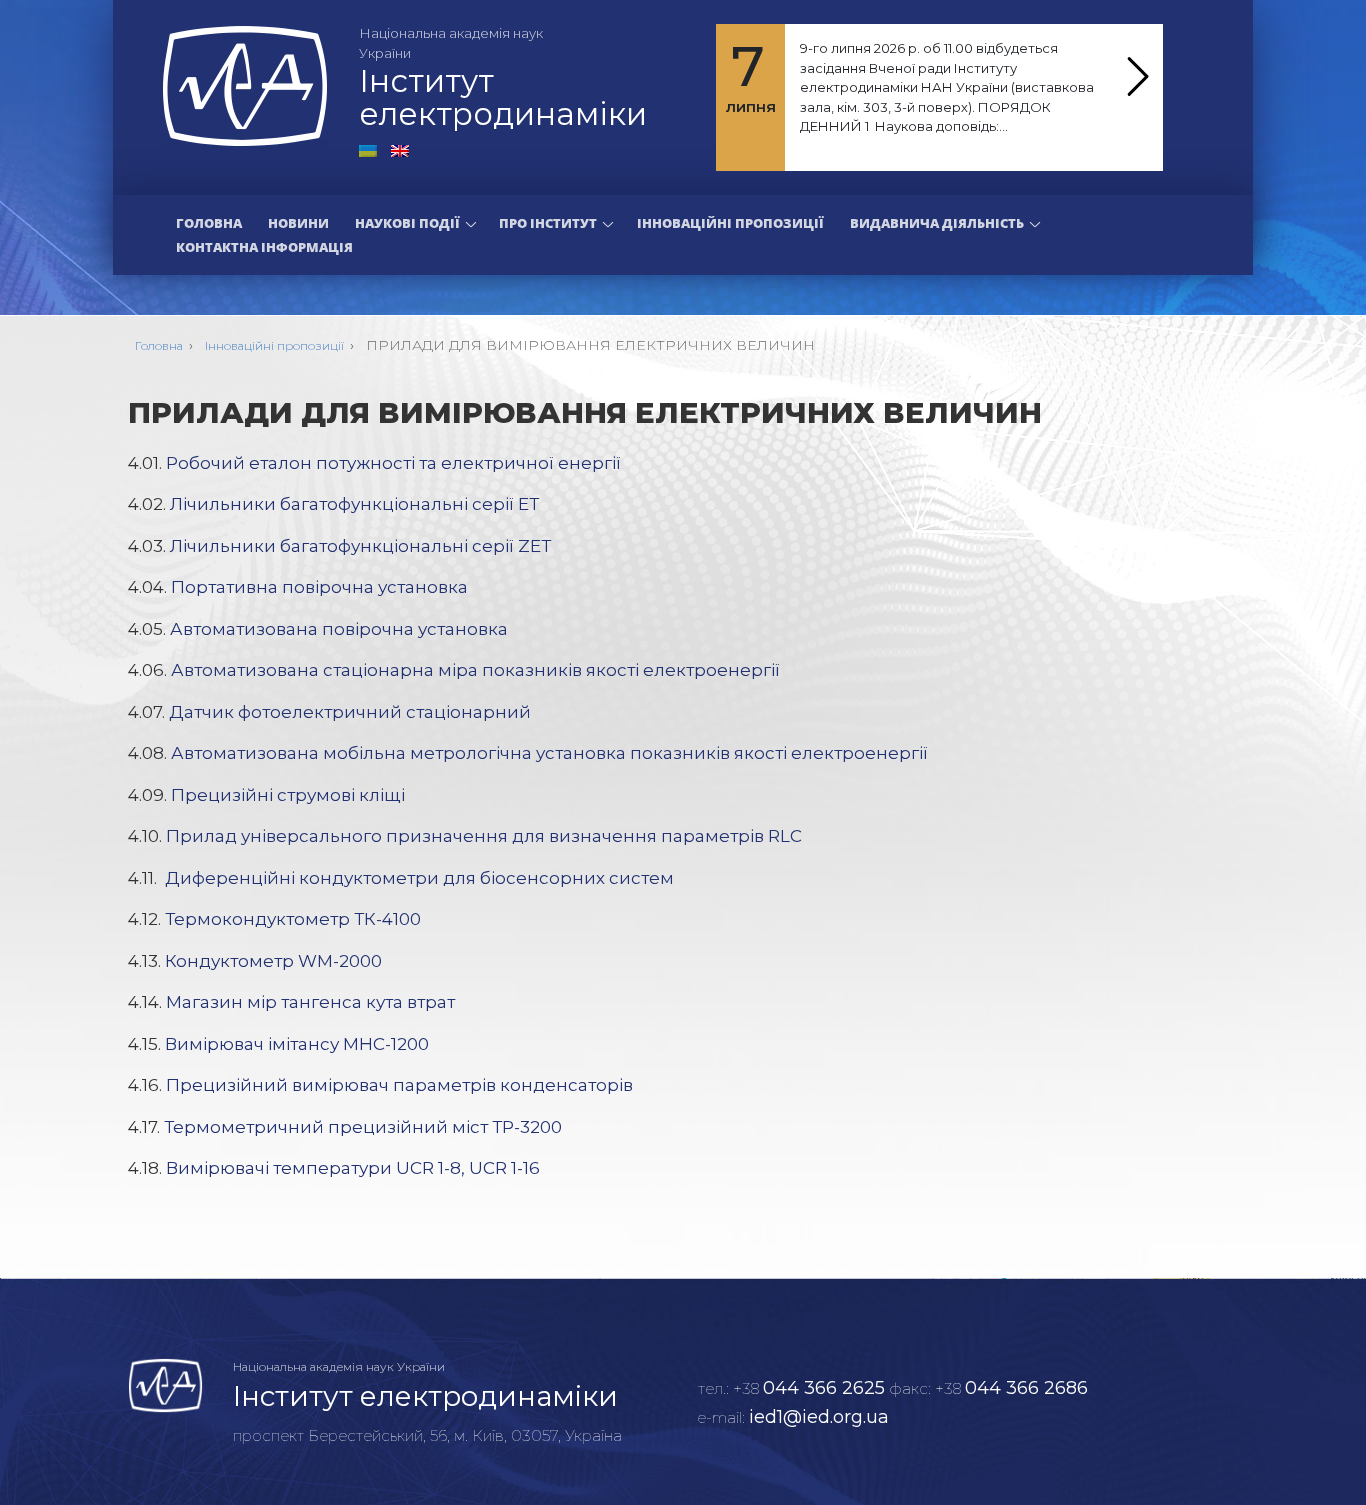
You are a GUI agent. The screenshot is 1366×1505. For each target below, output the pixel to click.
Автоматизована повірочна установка (339, 629)
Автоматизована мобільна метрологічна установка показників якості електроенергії (549, 753)
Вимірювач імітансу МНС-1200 (297, 1044)
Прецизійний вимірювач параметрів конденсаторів (399, 1085)
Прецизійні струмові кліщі (288, 795)
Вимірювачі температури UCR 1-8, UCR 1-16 (353, 1168)
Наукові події (407, 223)
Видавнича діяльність (937, 223)
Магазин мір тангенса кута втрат (310, 1002)
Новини (298, 223)
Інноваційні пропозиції (730, 223)
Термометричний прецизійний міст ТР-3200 (363, 1127)
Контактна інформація (264, 247)
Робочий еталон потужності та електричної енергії (393, 463)
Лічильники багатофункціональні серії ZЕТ (360, 546)
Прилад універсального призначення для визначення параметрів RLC (484, 836)
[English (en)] (400, 149)
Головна (209, 223)
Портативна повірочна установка (319, 587)
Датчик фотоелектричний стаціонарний (350, 712)
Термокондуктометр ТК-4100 (293, 919)
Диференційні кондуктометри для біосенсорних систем (419, 878)
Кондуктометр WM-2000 (273, 961)
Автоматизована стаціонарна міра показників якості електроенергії (475, 670)
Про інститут (548, 223)
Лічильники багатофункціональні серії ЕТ (354, 504)
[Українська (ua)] (368, 149)
